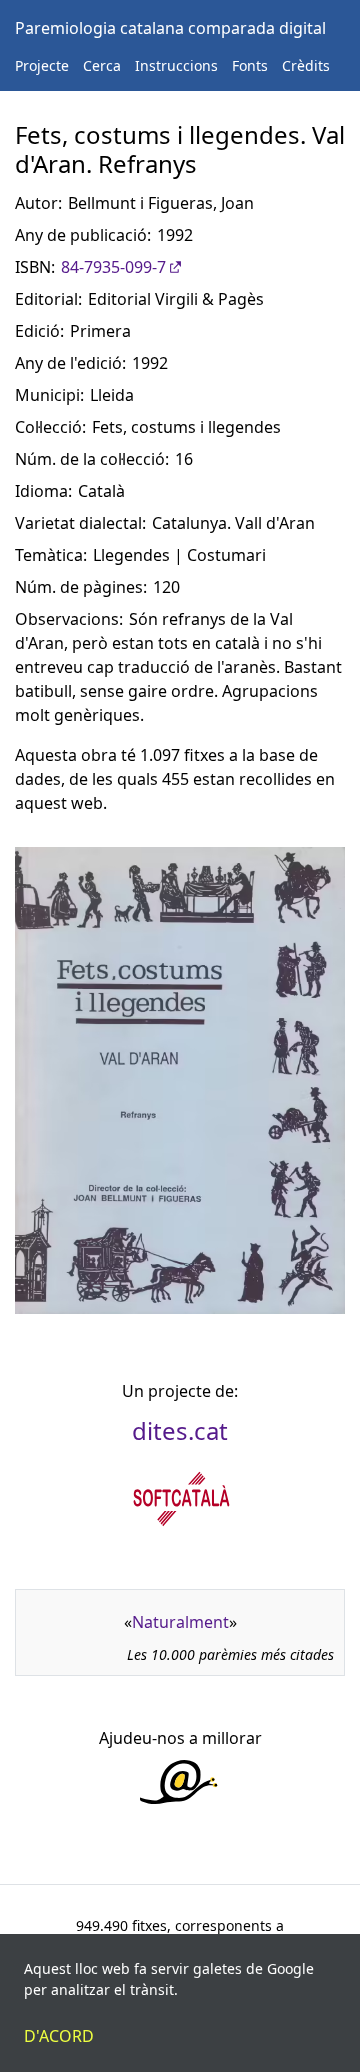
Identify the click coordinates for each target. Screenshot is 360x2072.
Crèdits (306, 65)
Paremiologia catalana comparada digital (170, 28)
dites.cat (180, 1430)
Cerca (102, 65)
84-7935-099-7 (113, 267)
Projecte (42, 65)
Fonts (250, 65)
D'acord (59, 2036)
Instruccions (176, 65)
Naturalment (180, 1622)
